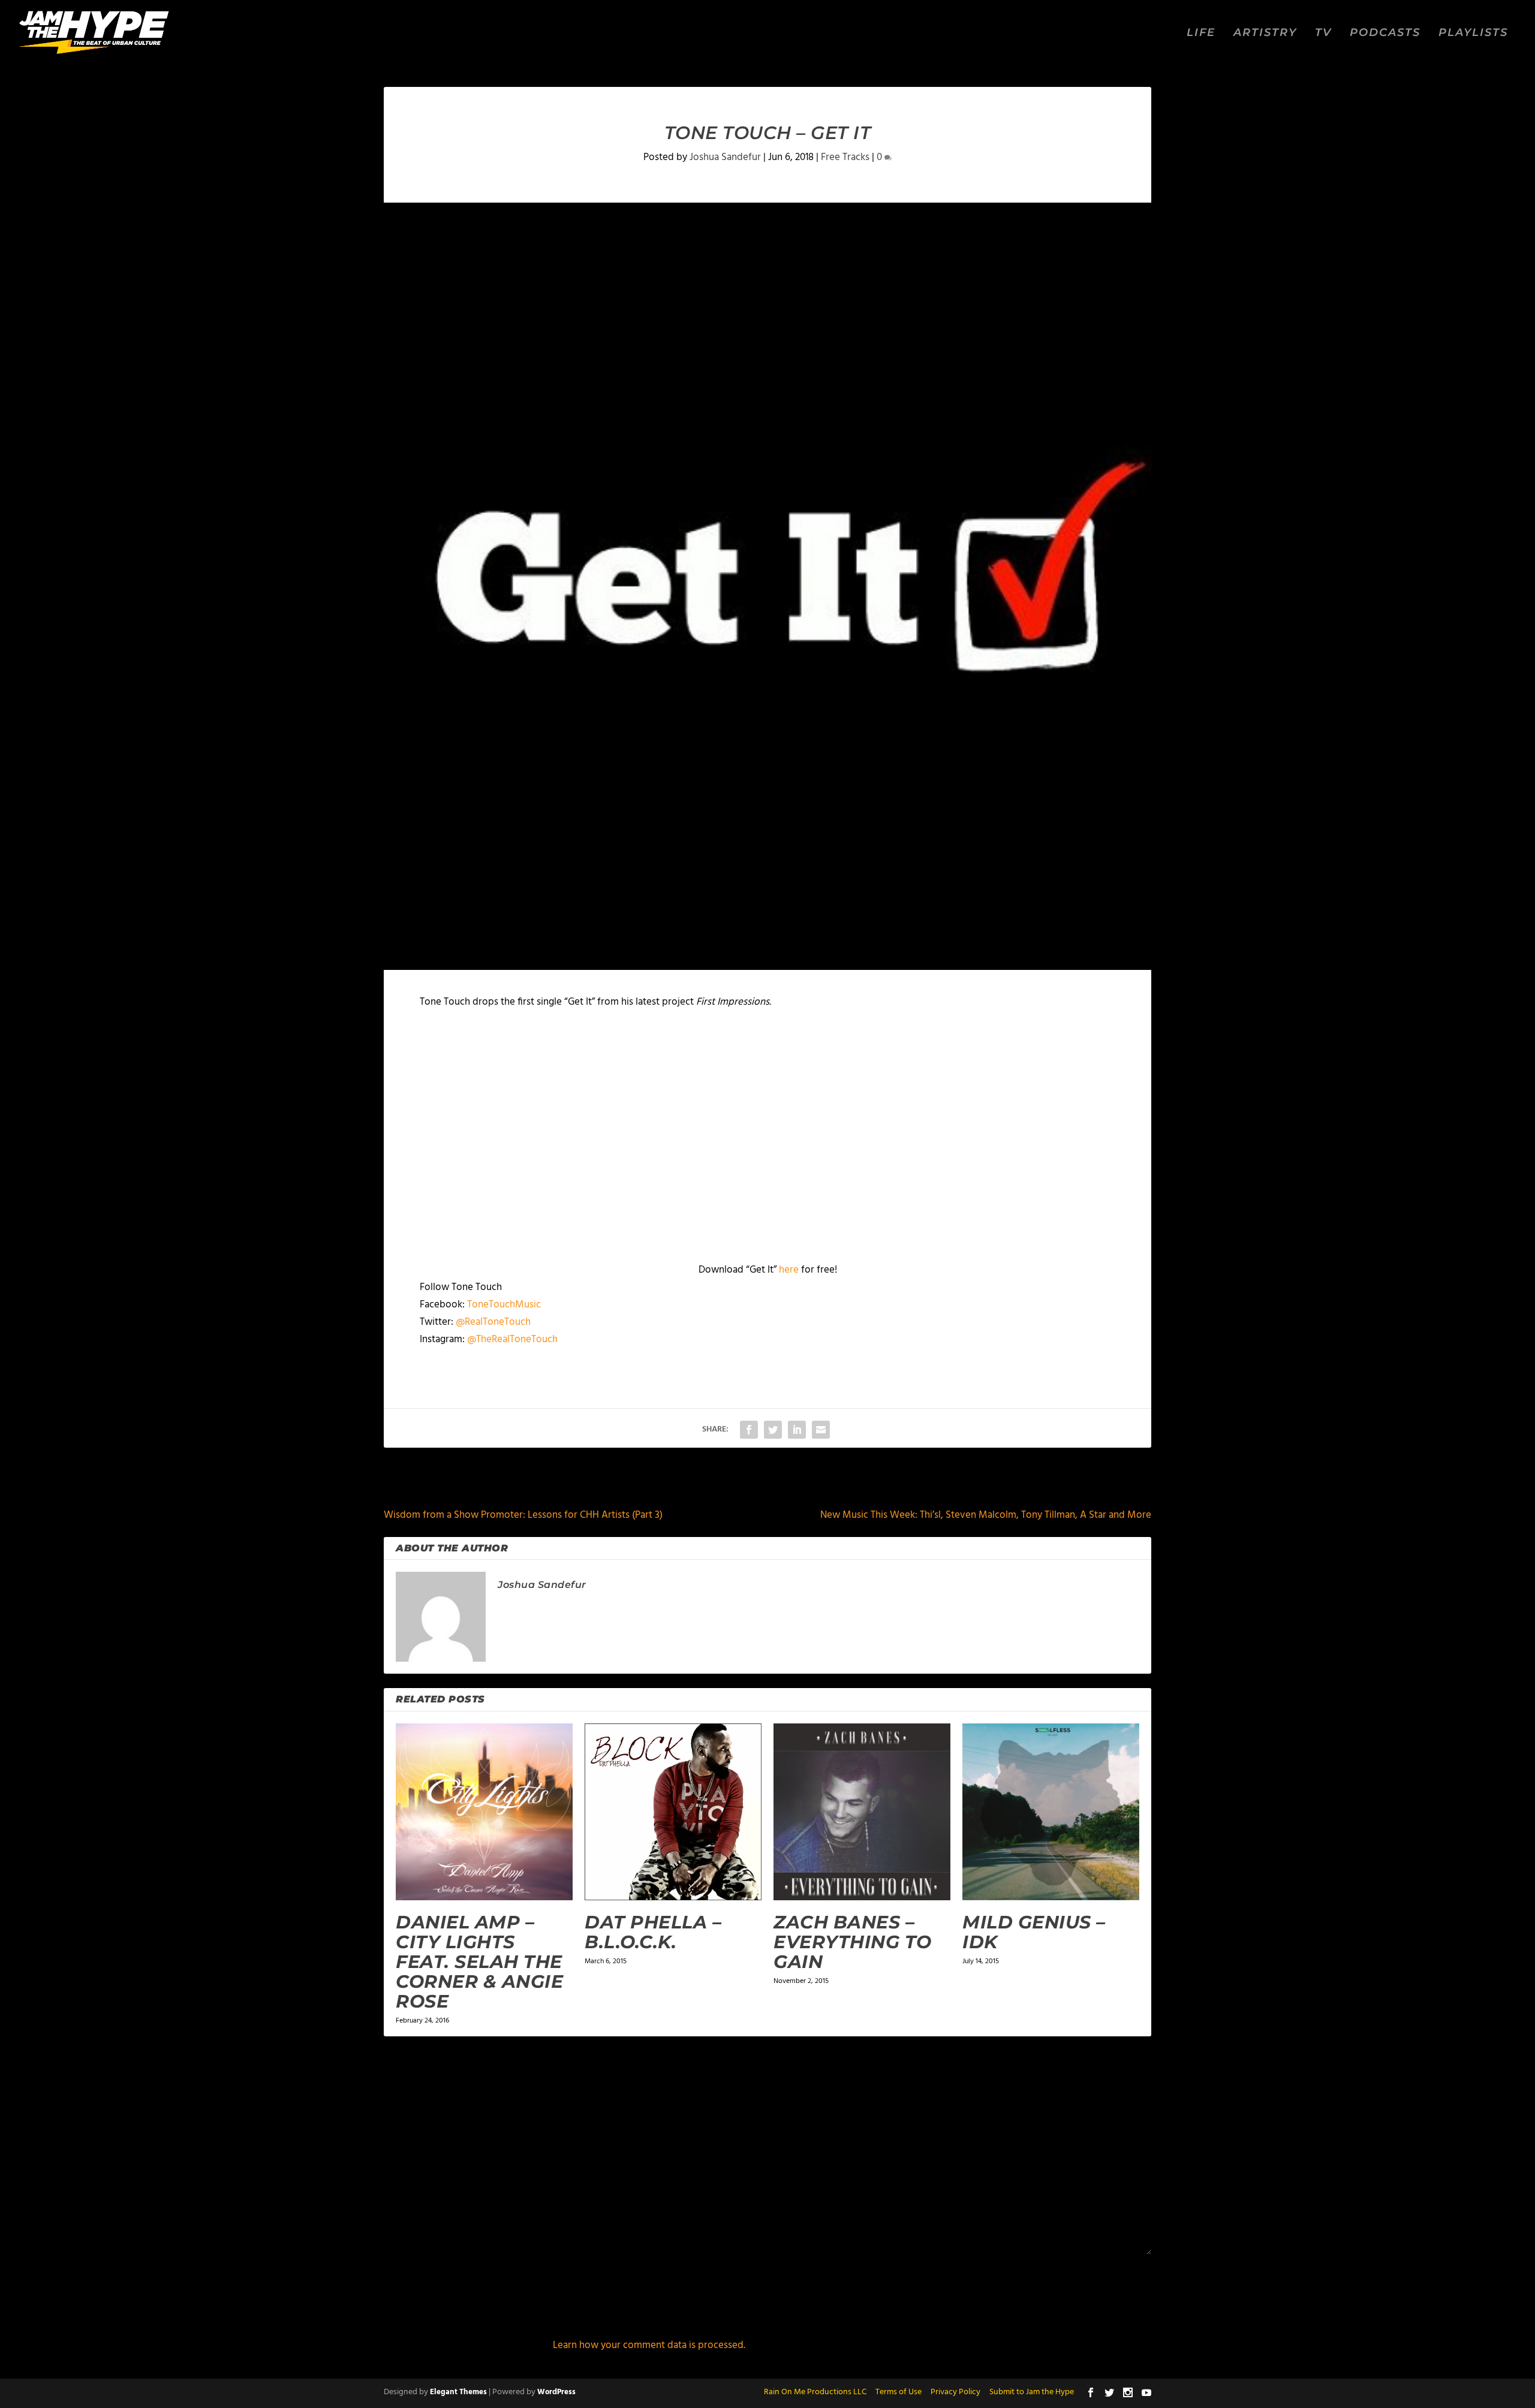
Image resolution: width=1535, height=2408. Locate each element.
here (789, 1270)
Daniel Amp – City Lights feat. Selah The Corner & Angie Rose (479, 1962)
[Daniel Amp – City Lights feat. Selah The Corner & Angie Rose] (484, 1812)
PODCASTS (1385, 33)
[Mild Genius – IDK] (1051, 1812)
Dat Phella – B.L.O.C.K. (653, 1932)
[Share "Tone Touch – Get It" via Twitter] (773, 1430)
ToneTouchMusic (504, 1305)
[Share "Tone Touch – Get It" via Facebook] (749, 1430)
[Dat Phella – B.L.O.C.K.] (673, 1812)
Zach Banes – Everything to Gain (853, 1942)
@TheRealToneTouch (512, 1339)
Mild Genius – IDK (1034, 1932)
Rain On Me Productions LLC (815, 2392)
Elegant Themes (458, 2392)
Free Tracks (845, 157)
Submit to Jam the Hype (1032, 2392)
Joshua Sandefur (725, 157)
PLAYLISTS (1473, 33)
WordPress (556, 2392)
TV (1323, 33)
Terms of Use (899, 2392)
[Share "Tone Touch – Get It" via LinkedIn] (797, 1430)
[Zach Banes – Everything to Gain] (862, 1812)
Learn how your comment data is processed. (649, 2345)
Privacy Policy (955, 2392)
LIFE (1201, 33)
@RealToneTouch (493, 1322)
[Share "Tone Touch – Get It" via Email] (821, 1430)
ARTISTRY (1265, 33)
